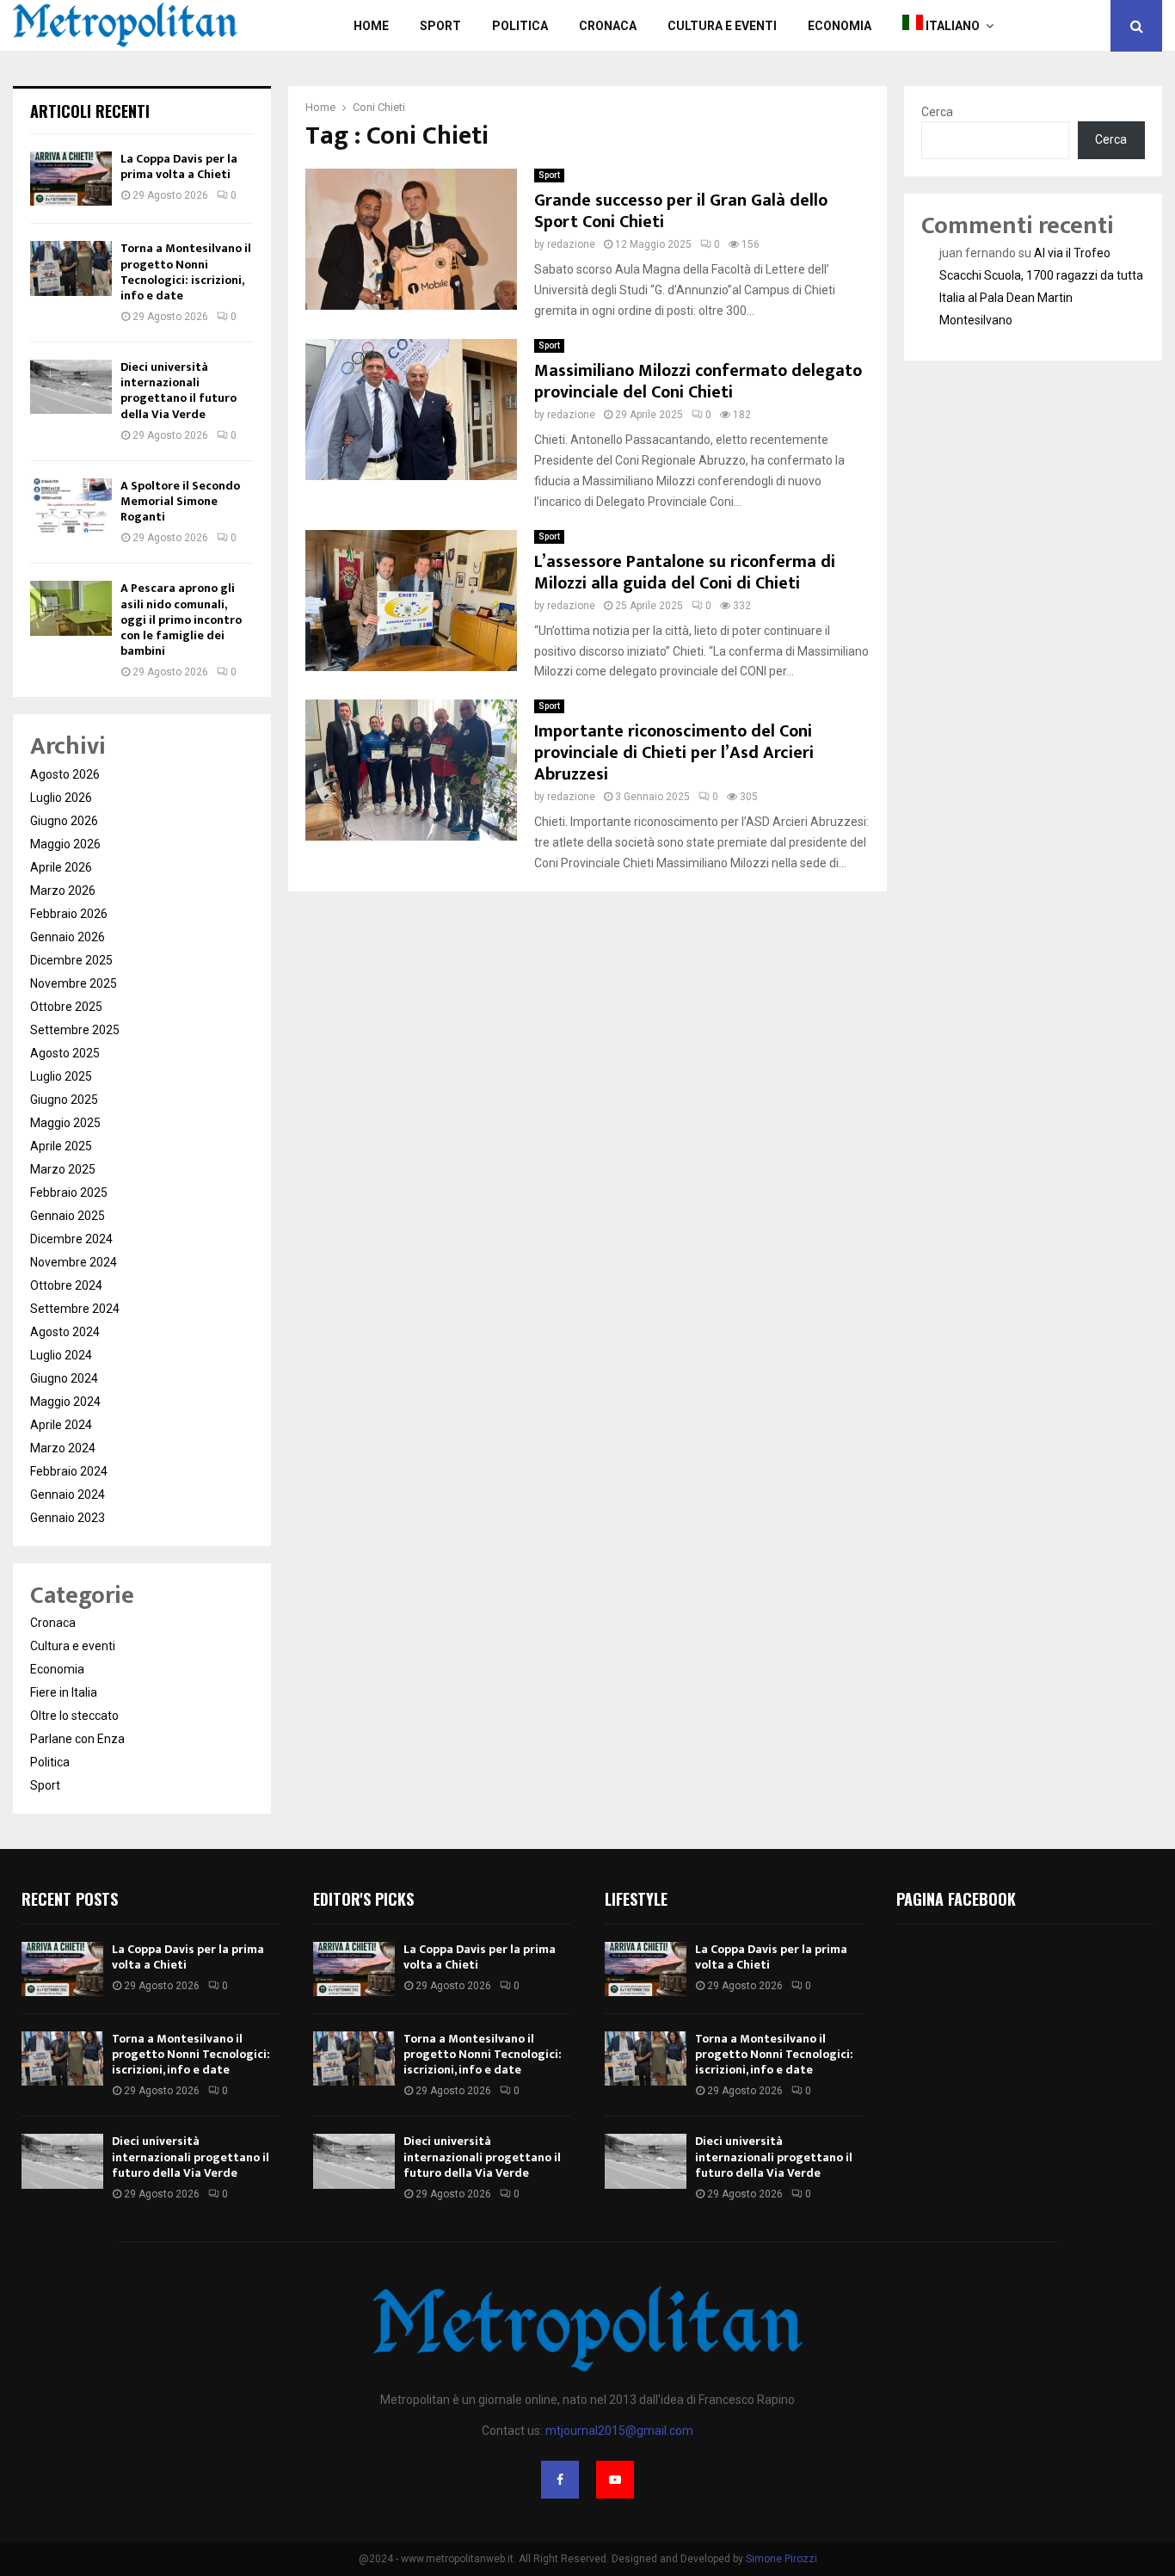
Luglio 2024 (61, 1355)
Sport (440, 26)
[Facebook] (560, 2480)
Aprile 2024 (61, 1425)
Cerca (937, 112)
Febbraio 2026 (69, 914)
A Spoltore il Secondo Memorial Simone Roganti (180, 501)
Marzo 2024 (63, 1448)
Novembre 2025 (74, 983)
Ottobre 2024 (66, 1285)
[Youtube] (615, 2480)
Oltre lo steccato (74, 1716)
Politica (520, 26)
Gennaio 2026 (68, 937)
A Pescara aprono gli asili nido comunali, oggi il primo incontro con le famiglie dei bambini (181, 619)
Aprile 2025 (61, 1146)
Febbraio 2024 (69, 1471)
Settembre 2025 (75, 1030)
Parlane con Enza (77, 1739)
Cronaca (608, 26)
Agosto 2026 (65, 774)
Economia (840, 26)
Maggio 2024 (65, 1402)
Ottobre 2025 (66, 1007)
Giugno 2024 (64, 1378)
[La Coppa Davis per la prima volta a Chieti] (71, 179)
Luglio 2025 (61, 1076)
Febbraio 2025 (69, 1192)
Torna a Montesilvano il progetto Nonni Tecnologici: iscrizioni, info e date (186, 272)
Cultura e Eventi (722, 26)
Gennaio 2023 (68, 1518)
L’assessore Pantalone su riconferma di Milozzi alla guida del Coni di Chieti (685, 573)
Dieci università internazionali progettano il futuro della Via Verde (178, 391)
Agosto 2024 (65, 1332)
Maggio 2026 (65, 844)
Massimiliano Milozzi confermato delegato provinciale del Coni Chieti (698, 382)
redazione (571, 244)
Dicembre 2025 (71, 960)
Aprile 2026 (61, 867)
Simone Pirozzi (781, 2559)
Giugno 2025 (64, 1100)
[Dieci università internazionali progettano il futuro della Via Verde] (71, 387)
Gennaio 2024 (68, 1494)
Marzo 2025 (63, 1169)
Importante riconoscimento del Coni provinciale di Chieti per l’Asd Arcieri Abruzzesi (674, 753)
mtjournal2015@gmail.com (619, 2431)
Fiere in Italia (64, 1692)
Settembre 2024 (75, 1309)
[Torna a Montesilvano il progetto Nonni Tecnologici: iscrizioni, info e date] (71, 268)
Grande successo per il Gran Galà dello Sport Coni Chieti (681, 211)
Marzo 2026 (63, 891)
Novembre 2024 (74, 1262)
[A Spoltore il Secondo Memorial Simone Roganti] (71, 505)
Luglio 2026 (61, 798)
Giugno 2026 (64, 821)
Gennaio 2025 (68, 1216)
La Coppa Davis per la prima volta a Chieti (179, 166)
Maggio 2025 (65, 1123)
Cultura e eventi (73, 1646)
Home (371, 26)
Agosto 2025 (65, 1053)
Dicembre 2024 (71, 1239)
